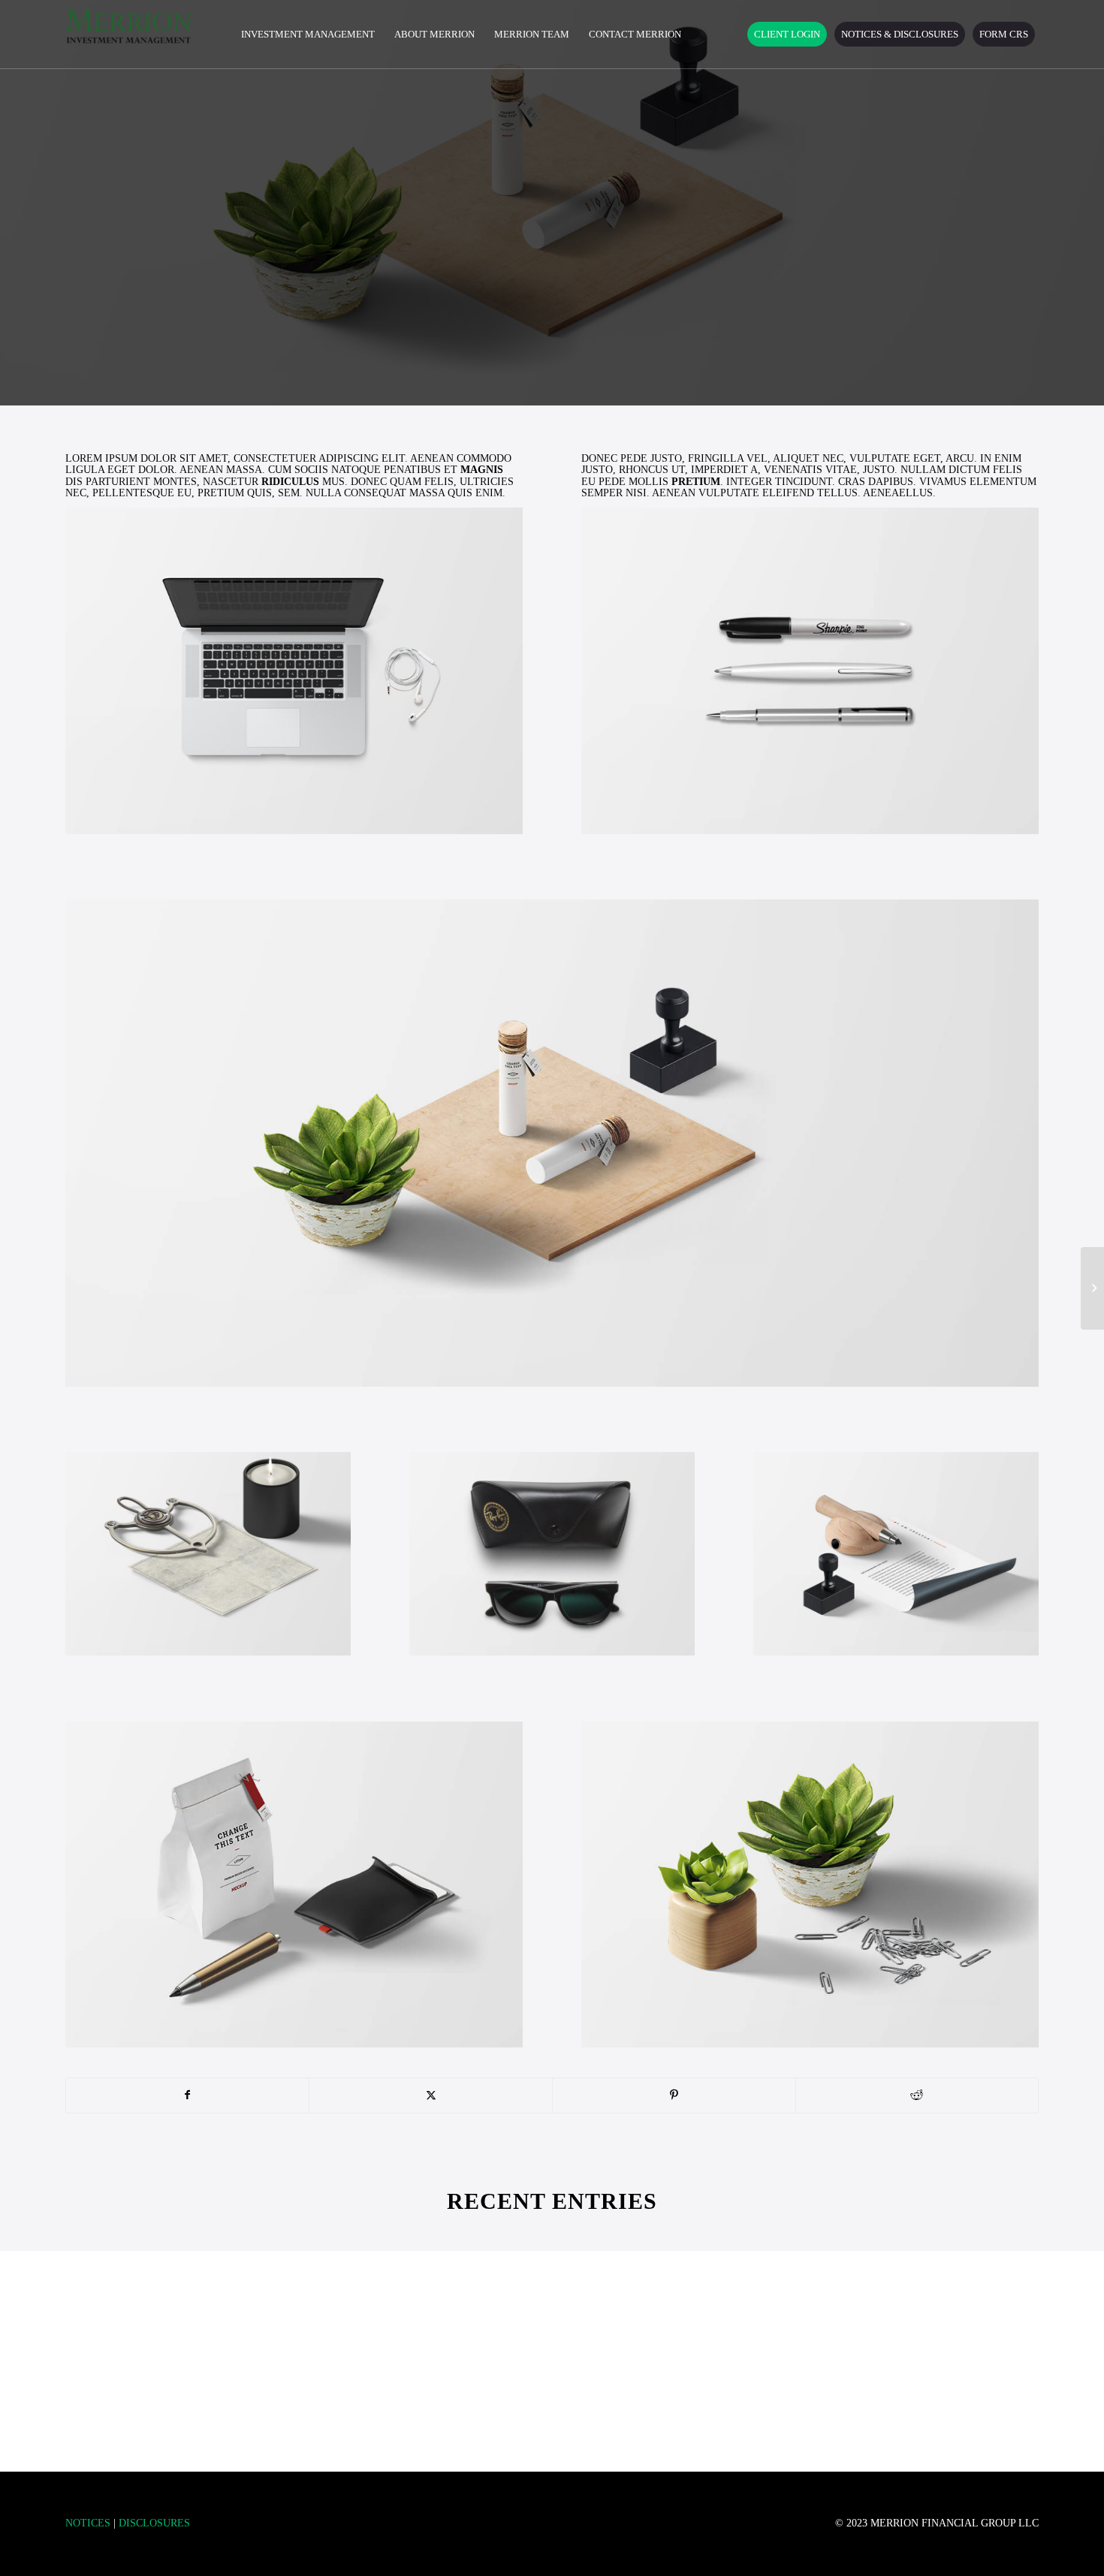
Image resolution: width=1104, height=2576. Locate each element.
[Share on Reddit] (917, 2095)
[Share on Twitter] (431, 2095)
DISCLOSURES (154, 2523)
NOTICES (88, 2523)
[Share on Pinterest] (674, 2095)
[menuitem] (308, 35)
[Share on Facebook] (188, 2095)
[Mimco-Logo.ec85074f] (129, 35)
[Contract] (1092, 1288)
